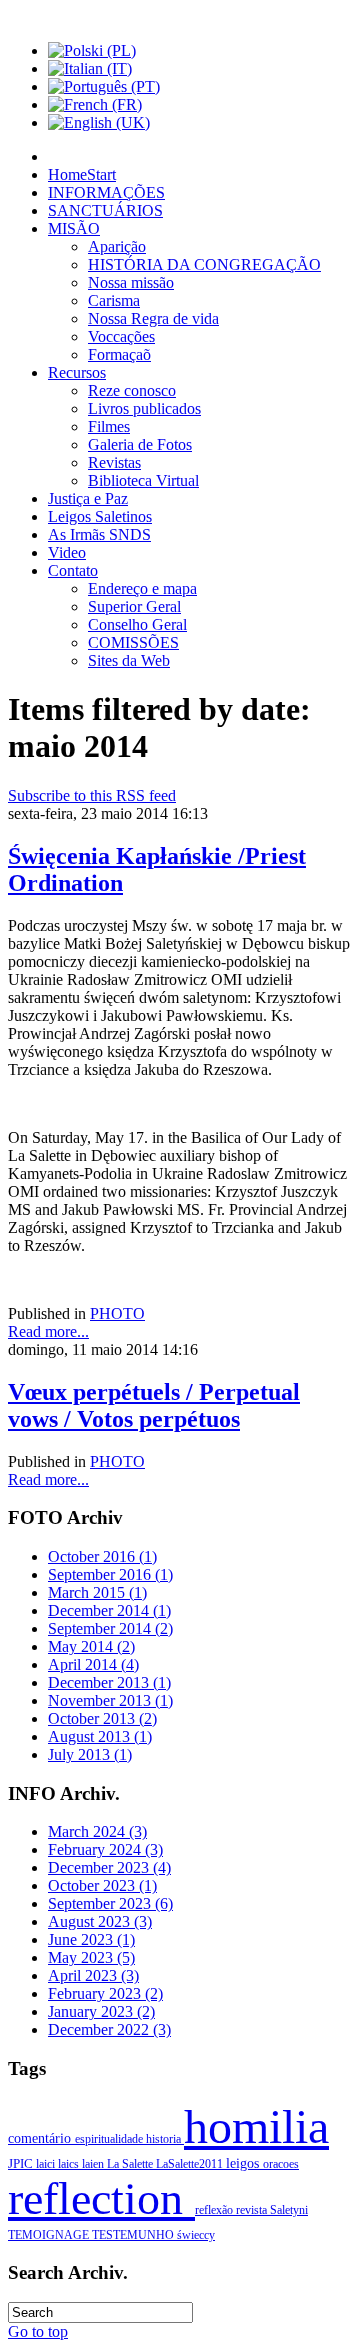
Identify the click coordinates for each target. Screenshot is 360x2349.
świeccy (196, 2235)
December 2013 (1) (109, 1682)
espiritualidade (110, 2139)
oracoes (281, 2164)
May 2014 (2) (91, 1646)
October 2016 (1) (102, 1556)
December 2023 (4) (109, 1867)
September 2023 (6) (110, 1903)
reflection (101, 2198)
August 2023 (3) (100, 1921)
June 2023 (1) (91, 1939)
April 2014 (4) (93, 1664)
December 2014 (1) (109, 1610)
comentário (41, 2138)
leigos (244, 2163)
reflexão (215, 2210)
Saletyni (289, 2210)
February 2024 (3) (105, 1849)
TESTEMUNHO (134, 2235)
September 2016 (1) (110, 1574)
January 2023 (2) (101, 2011)
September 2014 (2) (110, 1628)
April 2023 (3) (93, 1975)
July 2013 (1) (90, 1754)
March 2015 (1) (97, 1592)
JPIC (22, 2164)
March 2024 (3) (97, 1831)
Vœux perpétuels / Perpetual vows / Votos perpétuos (154, 1405)
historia (165, 2139)
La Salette (131, 2164)
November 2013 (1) (110, 1700)
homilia (256, 2126)
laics (70, 2164)
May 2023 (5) (91, 1957)
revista (253, 2210)
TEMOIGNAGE (50, 2235)
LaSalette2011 (191, 2164)
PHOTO (117, 1313)
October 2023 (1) (102, 1885)
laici (47, 2164)
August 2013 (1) (100, 1736)
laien (94, 2164)
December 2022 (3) (109, 2029)
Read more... (48, 1331)
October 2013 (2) (102, 1718)
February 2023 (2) (105, 1993)
